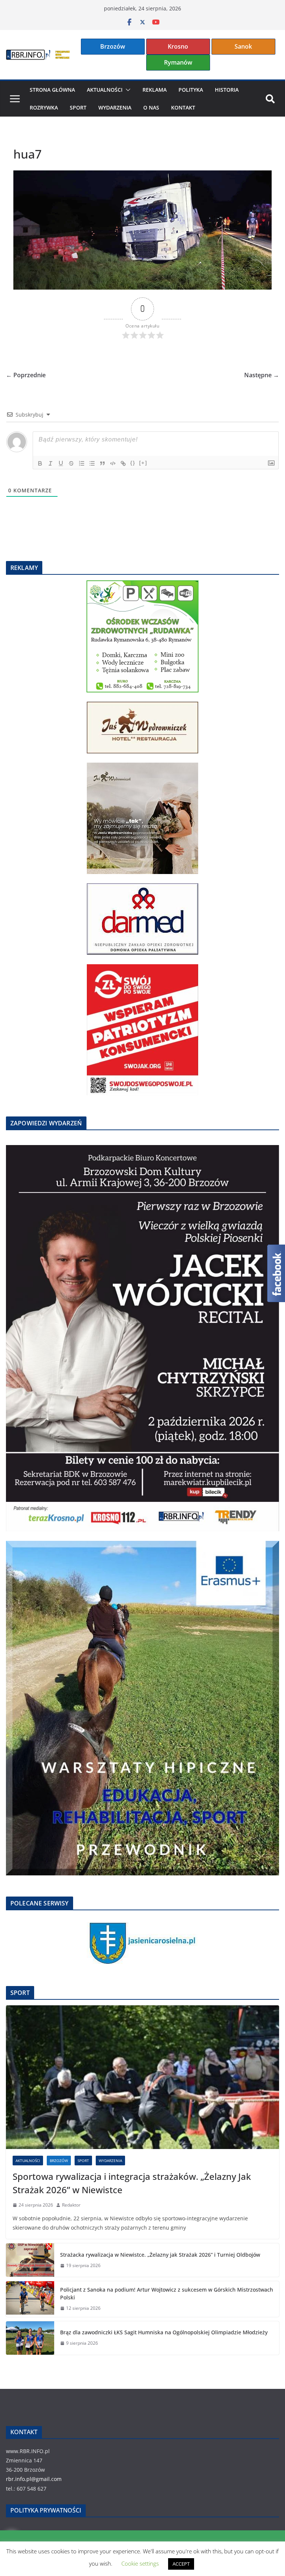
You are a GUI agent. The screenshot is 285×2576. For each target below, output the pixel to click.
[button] (127, 90)
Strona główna (52, 90)
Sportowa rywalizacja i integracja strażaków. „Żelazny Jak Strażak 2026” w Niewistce (132, 2183)
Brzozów (113, 46)
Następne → (262, 375)
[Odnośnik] (123, 463)
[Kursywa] (50, 463)
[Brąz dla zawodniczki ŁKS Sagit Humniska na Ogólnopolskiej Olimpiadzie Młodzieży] (30, 2338)
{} (133, 463)
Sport (78, 107)
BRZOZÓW (59, 2161)
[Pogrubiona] (40, 463)
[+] (143, 463)
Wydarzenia (115, 107)
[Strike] (71, 463)
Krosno (178, 46)
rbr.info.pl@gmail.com (34, 2479)
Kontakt (183, 107)
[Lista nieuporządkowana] (92, 463)
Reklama (155, 90)
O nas (151, 107)
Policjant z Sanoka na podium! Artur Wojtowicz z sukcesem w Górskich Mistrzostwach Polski (167, 2293)
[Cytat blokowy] (102, 463)
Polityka (191, 90)
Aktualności (105, 90)
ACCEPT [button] (181, 2564)
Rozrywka (44, 107)
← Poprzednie (26, 375)
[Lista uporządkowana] (82, 463)
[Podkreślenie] (61, 463)
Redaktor (71, 2205)
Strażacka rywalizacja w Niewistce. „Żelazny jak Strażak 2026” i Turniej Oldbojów (160, 2255)
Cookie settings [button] (140, 2563)
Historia (227, 90)
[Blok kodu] (113, 463)
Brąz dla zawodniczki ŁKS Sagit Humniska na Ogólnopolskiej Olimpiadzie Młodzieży (164, 2332)
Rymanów (178, 62)
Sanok (243, 46)
